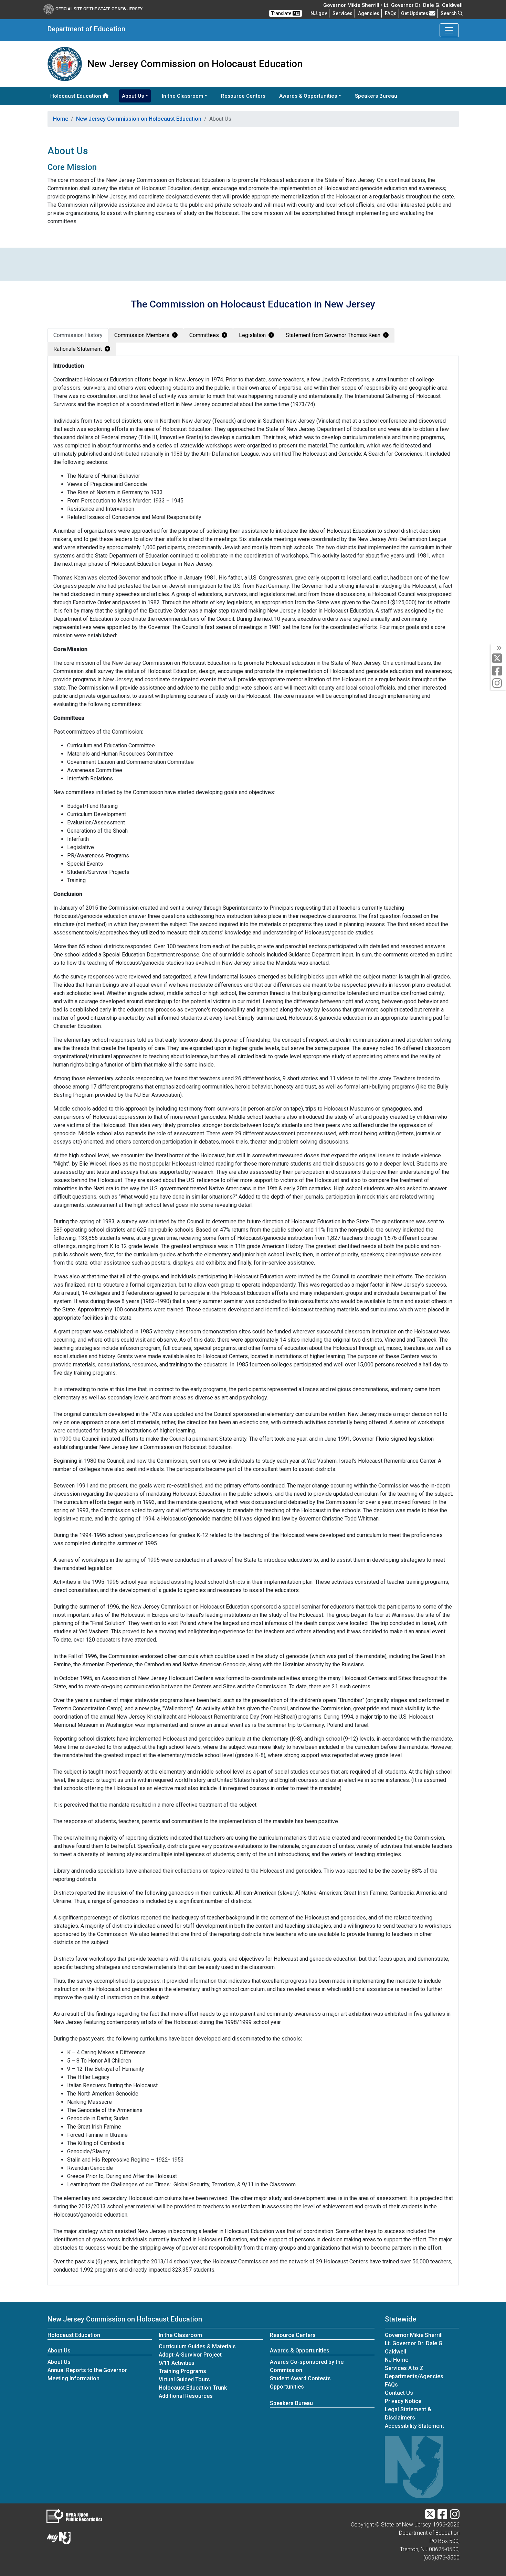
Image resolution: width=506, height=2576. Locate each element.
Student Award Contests (300, 2378)
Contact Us (399, 2393)
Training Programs (182, 2371)
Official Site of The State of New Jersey (99, 9)
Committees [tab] (204, 335)
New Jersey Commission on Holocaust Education (139, 119)
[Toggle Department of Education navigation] (449, 30)
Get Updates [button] (415, 13)
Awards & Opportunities (300, 2351)
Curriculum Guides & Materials (197, 2346)
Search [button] (449, 13)
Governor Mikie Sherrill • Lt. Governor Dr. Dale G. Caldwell (393, 5)
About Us (59, 2351)
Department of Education (86, 29)
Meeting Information (73, 2378)
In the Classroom (180, 2335)
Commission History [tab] (78, 335)
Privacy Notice (403, 2401)
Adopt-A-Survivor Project (190, 2355)
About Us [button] (133, 96)
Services (342, 13)
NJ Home (397, 2360)
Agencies (369, 13)
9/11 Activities (177, 2363)
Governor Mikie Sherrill (414, 2335)
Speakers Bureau (376, 96)
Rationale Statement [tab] (78, 349)
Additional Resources (186, 2396)
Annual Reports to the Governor (87, 2370)
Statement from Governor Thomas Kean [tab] (333, 335)
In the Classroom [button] (182, 96)
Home (61, 119)
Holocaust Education (76, 96)
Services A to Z (404, 2368)
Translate (282, 13)
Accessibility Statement (414, 2426)
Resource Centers (243, 96)
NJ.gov (319, 13)
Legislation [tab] (252, 335)
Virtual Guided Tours (184, 2379)
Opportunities (287, 2387)
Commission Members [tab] (142, 335)
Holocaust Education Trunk (193, 2388)
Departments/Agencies (414, 2376)
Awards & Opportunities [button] (308, 96)
